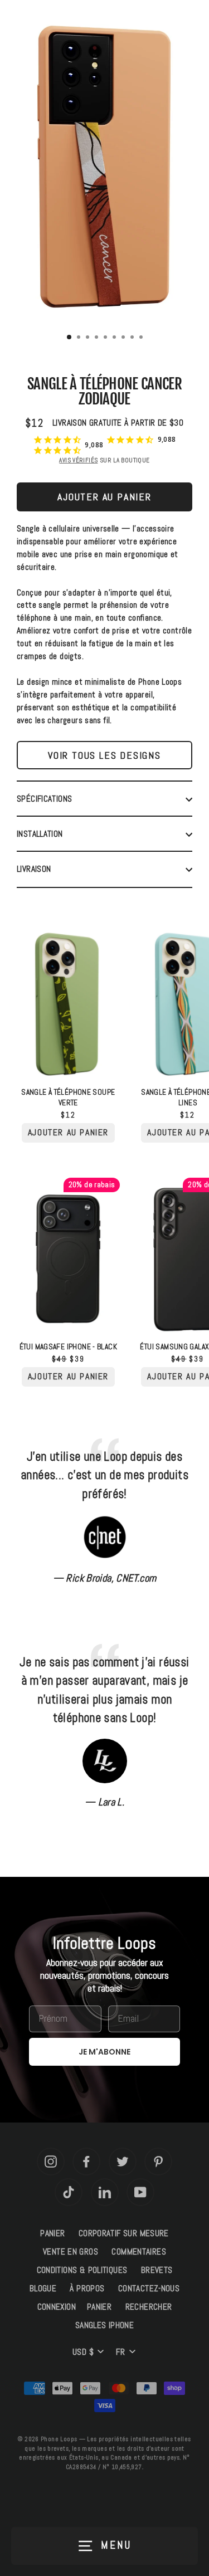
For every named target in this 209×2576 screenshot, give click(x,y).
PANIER (52, 2233)
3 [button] (89, 338)
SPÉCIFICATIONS (44, 799)
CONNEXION (57, 2307)
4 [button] (98, 338)
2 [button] (80, 338)
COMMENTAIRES (139, 2252)
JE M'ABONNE (104, 2052)
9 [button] (142, 338)
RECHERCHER (149, 2307)
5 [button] (106, 338)
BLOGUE (43, 2289)
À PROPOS (87, 2289)
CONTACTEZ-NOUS (149, 2289)
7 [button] (124, 338)
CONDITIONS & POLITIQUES (82, 2270)
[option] (104, 168)
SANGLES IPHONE (104, 2325)
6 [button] (115, 338)
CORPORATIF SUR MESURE (124, 2233)
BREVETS (157, 2270)
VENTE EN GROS (71, 2252)
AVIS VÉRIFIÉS (78, 460)
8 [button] (133, 338)
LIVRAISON (34, 869)
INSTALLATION (40, 834)
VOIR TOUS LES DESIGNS (104, 755)
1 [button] (70, 338)
